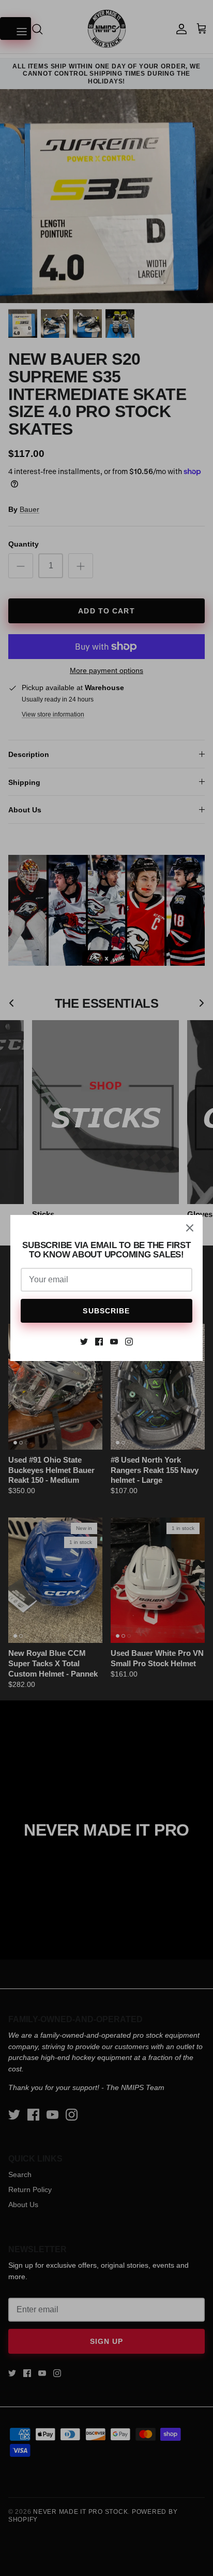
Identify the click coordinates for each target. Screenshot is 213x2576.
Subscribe (106, 1311)
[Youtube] (114, 1342)
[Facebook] (99, 1342)
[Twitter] (84, 1342)
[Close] (190, 1228)
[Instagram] (129, 1342)
